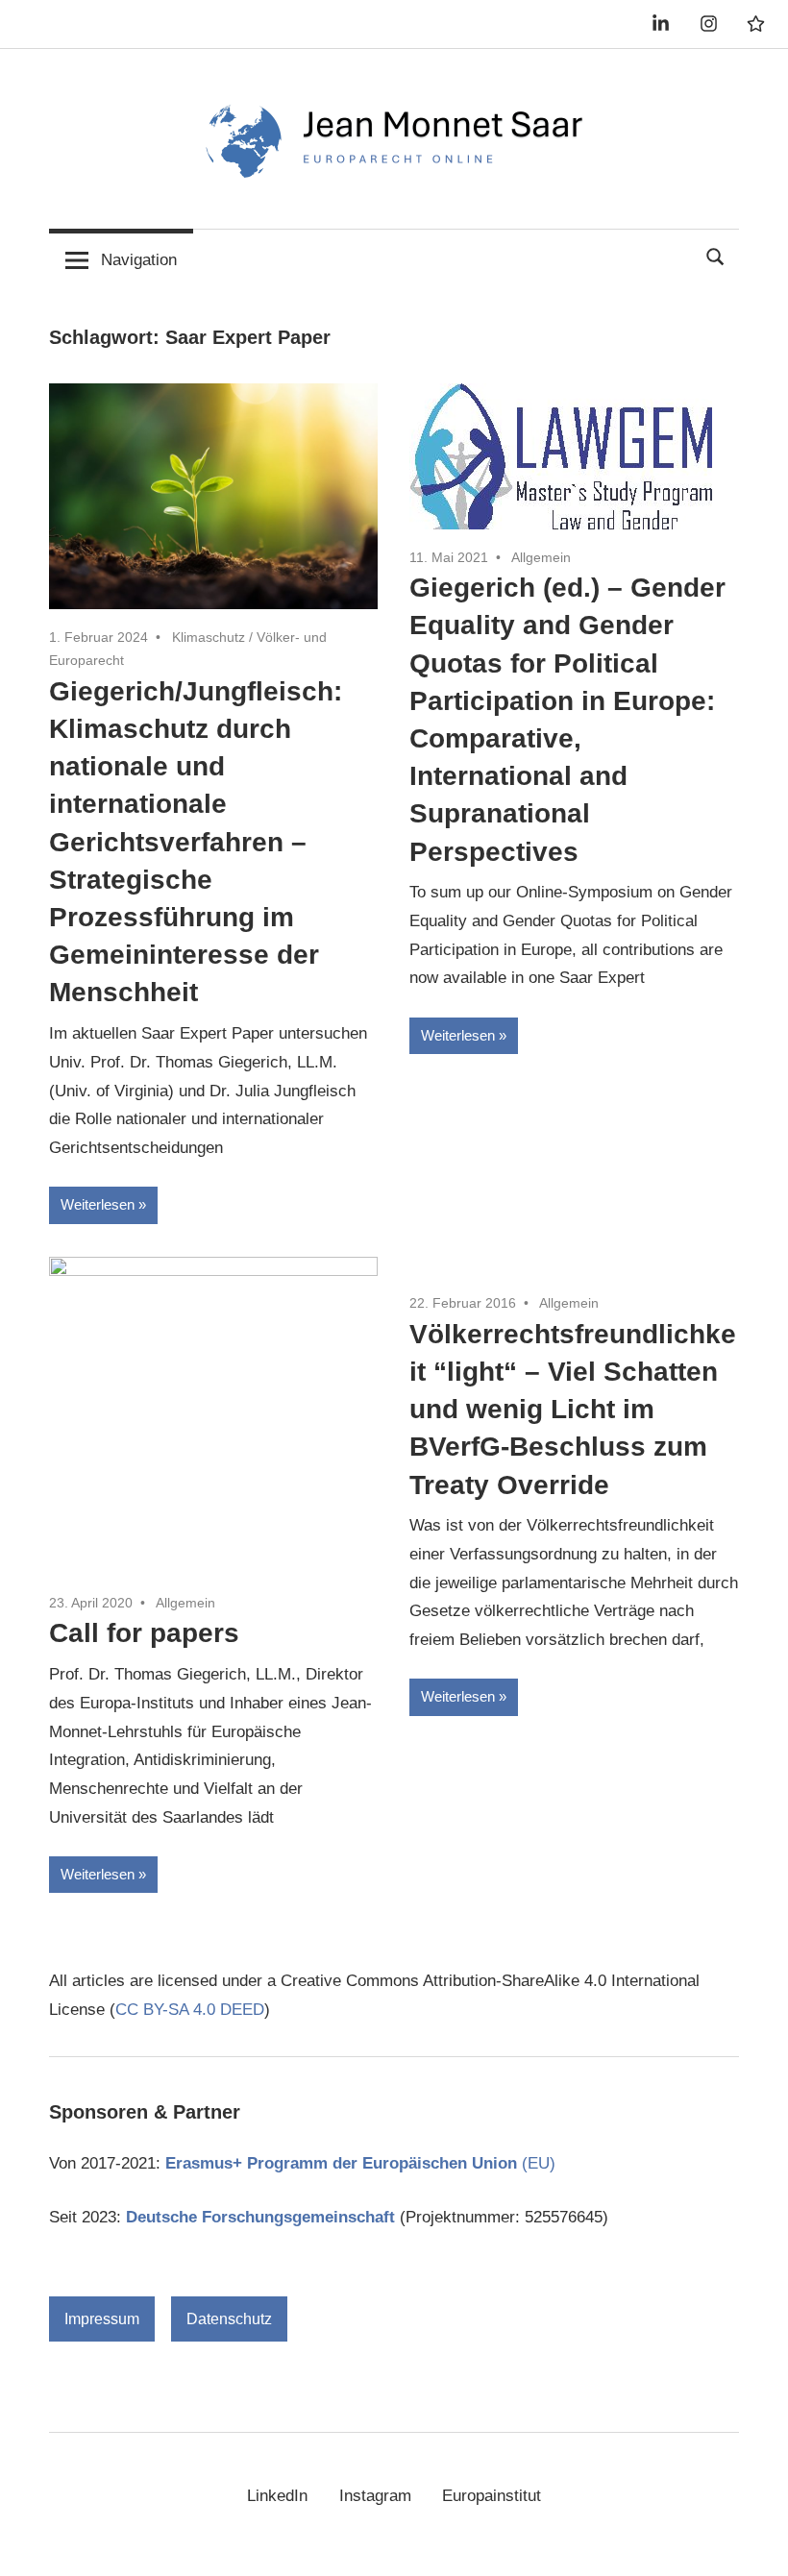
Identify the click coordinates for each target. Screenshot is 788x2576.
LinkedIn (277, 2496)
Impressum (102, 2319)
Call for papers (144, 1633)
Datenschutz (229, 2319)
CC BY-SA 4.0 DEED (190, 2010)
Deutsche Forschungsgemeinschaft (260, 2217)
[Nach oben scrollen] (754, 2542)
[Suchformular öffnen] (716, 255)
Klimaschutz (209, 637)
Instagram (375, 2496)
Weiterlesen (98, 1204)
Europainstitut (492, 2496)
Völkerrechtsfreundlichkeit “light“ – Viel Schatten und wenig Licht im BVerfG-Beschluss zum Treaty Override (573, 1410)
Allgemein (541, 557)
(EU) (360, 2163)
